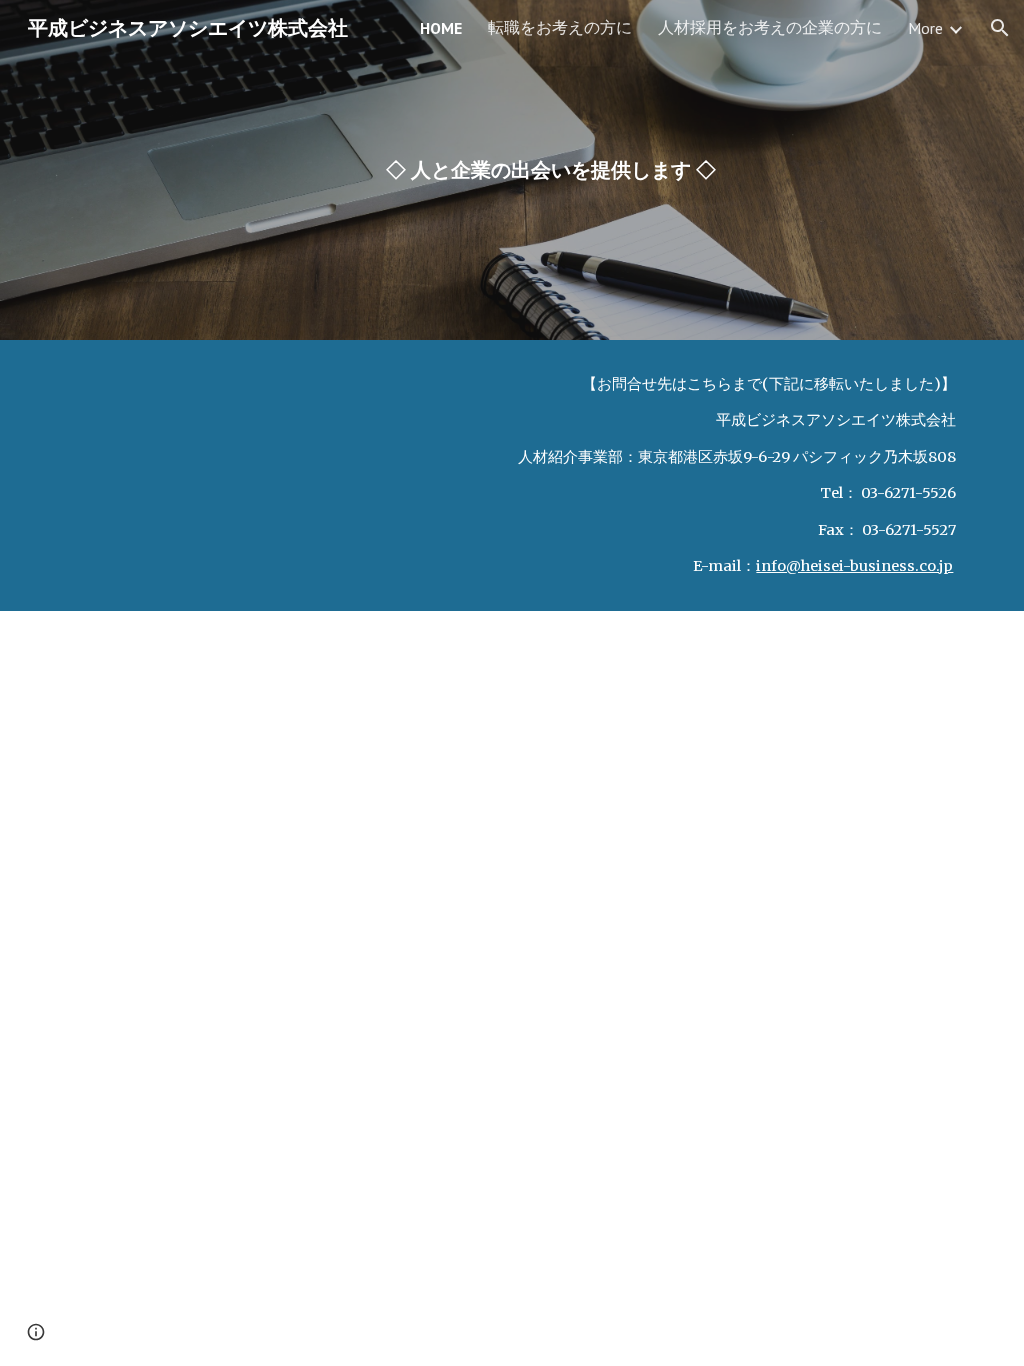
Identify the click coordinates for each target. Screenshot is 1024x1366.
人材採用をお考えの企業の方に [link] (770, 27)
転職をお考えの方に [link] (560, 27)
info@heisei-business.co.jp (854, 566)
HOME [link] (441, 28)
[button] (1000, 28)
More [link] (925, 28)
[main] (550, 170)
